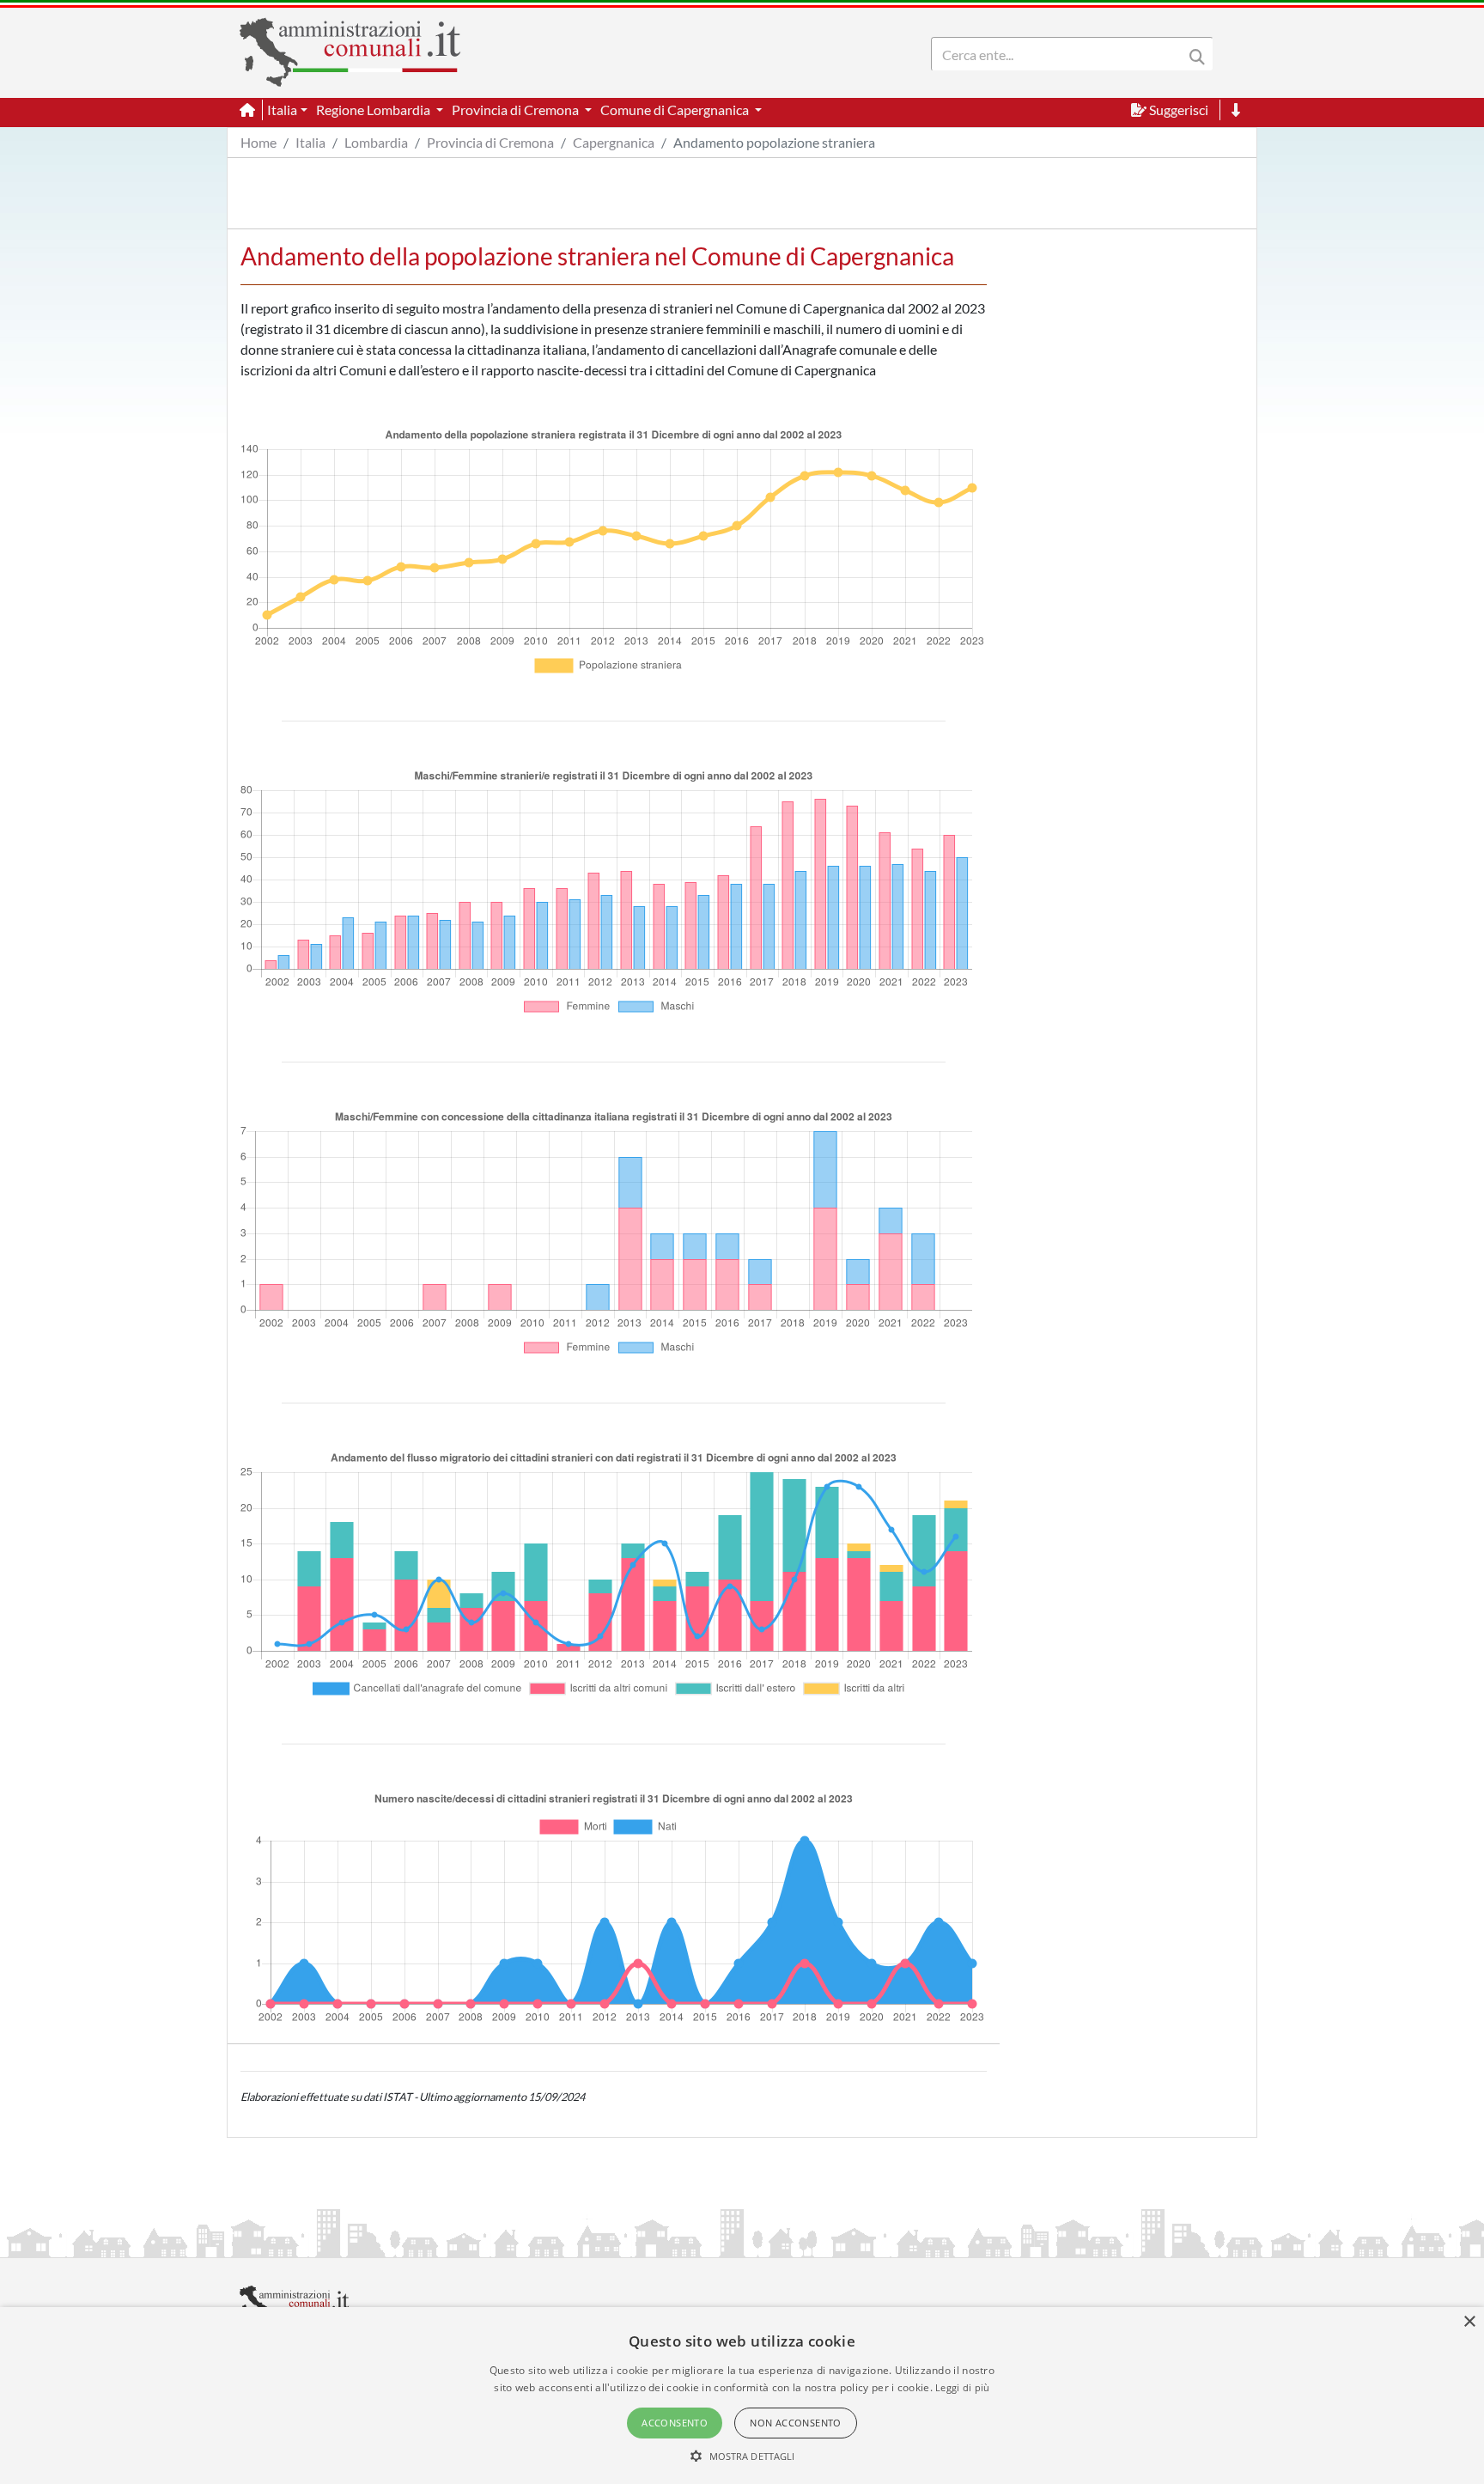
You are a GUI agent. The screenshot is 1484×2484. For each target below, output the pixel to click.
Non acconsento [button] (796, 2423)
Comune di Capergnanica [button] (676, 110)
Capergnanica (614, 142)
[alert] (742, 2396)
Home (258, 142)
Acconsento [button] (675, 2423)
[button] (742, 2456)
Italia (310, 142)
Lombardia (376, 142)
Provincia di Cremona (490, 142)
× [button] (1469, 2322)
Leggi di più (963, 2387)
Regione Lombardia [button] (374, 110)
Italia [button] (282, 110)
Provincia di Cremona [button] (517, 110)
